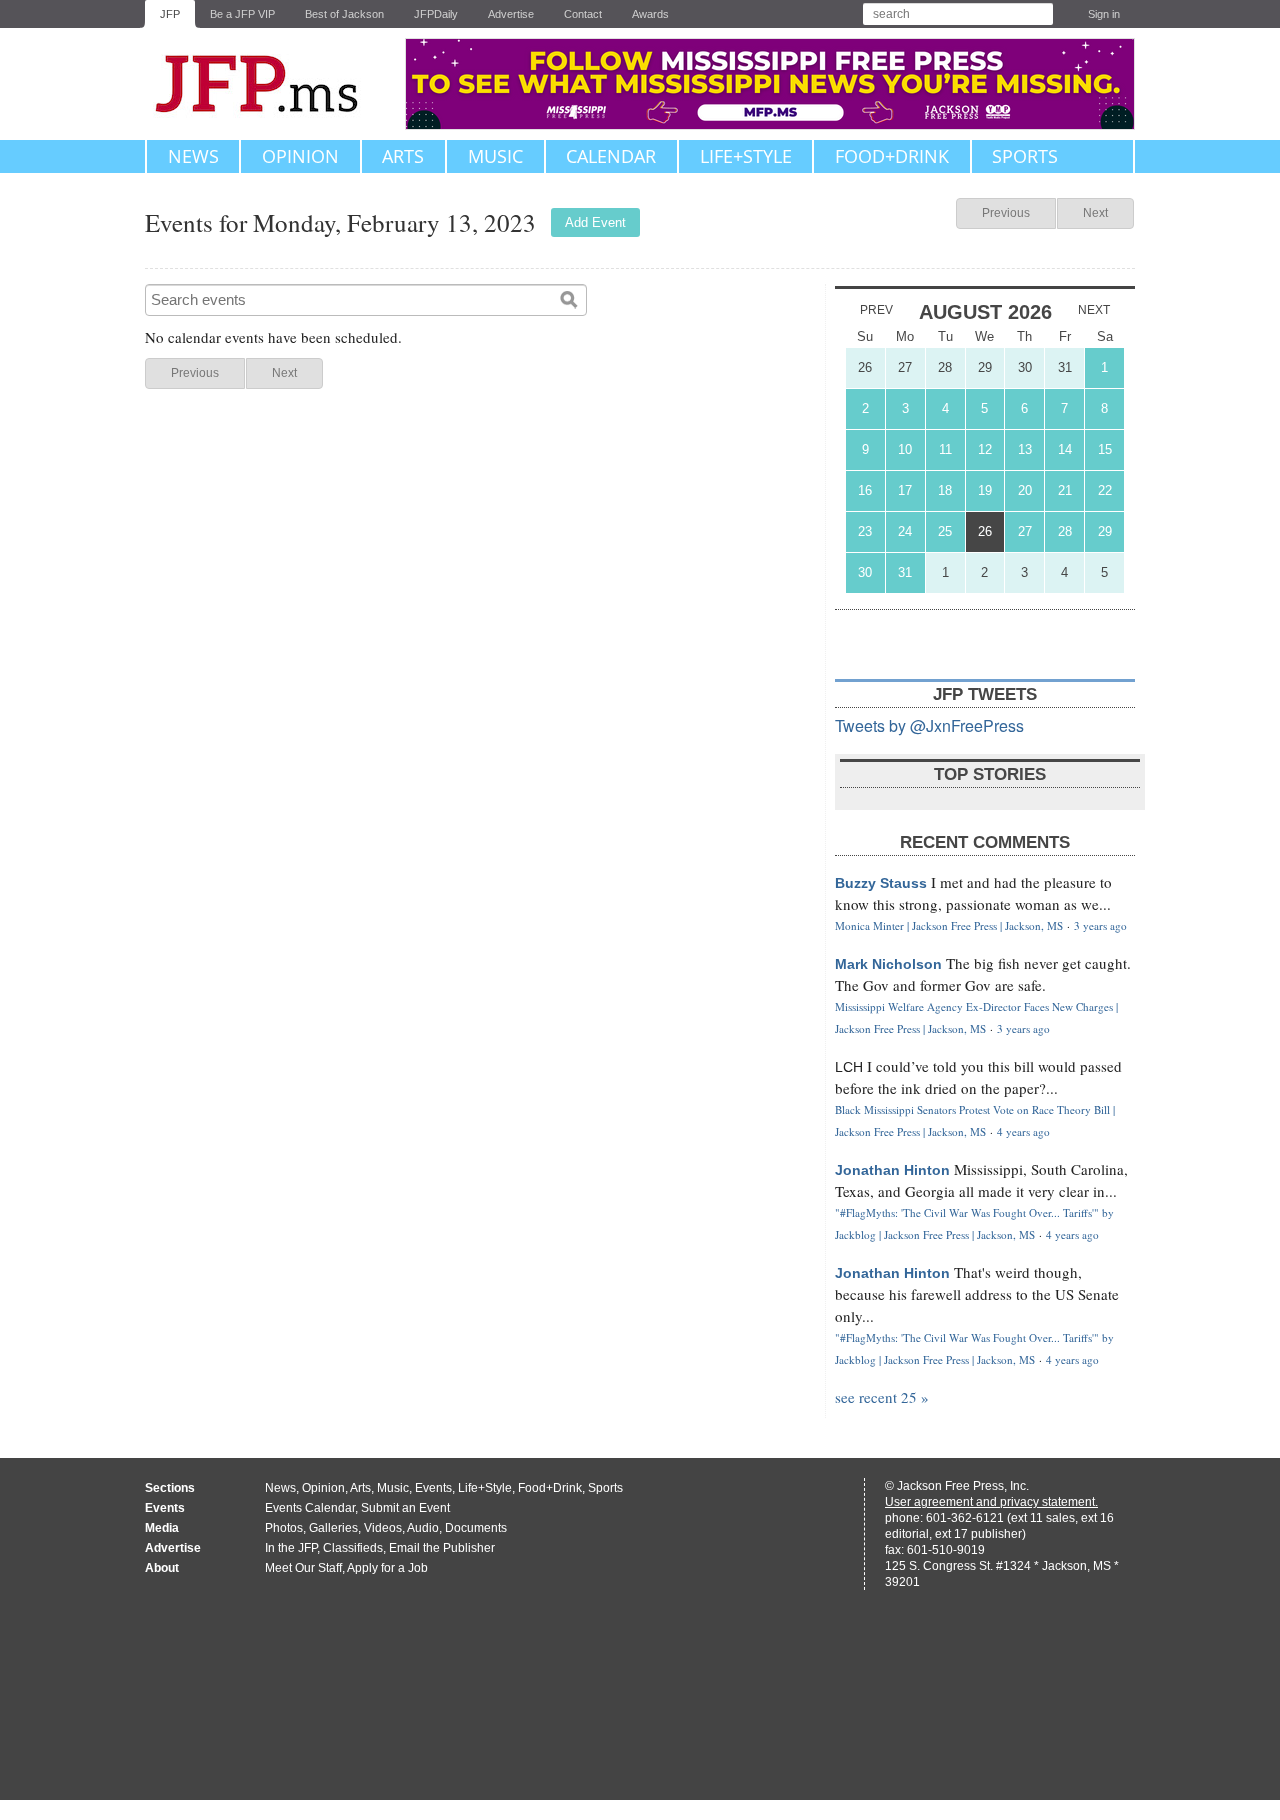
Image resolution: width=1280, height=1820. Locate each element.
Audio (423, 1528)
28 (945, 367)
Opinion (300, 156)
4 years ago (1023, 1131)
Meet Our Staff (303, 1568)
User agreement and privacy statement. (991, 1502)
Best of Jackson (344, 14)
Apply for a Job (387, 1568)
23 (865, 531)
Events (433, 1488)
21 (1065, 490)
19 (985, 490)
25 (945, 531)
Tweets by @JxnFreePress (929, 725)
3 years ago (1100, 925)
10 (905, 449)
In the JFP (291, 1548)
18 (945, 490)
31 (1065, 367)
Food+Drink (892, 156)
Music (495, 156)
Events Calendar (310, 1508)
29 (985, 367)
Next (1095, 213)
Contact (583, 14)
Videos (383, 1528)
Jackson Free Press (270, 84)
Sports (1025, 156)
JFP (170, 14)
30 (1025, 367)
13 (1025, 449)
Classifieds (353, 1548)
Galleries (333, 1528)
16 (865, 490)
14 (1065, 449)
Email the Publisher (442, 1548)
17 (905, 490)
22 (1105, 490)
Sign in (1104, 14)
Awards (650, 14)
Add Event (595, 222)
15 (1105, 449)
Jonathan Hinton (892, 1170)
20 (1025, 490)
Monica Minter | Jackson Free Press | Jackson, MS (949, 925)
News (193, 156)
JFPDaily (436, 14)
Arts (403, 156)
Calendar (611, 156)
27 (905, 367)
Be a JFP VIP (242, 14)
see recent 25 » (882, 1397)
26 (865, 367)
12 (985, 449)
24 (905, 531)
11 (945, 449)
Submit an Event (405, 1508)
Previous (1006, 213)
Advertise (511, 14)
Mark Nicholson (888, 964)
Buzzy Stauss (881, 883)
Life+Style (746, 156)
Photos (284, 1528)
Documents (476, 1528)
